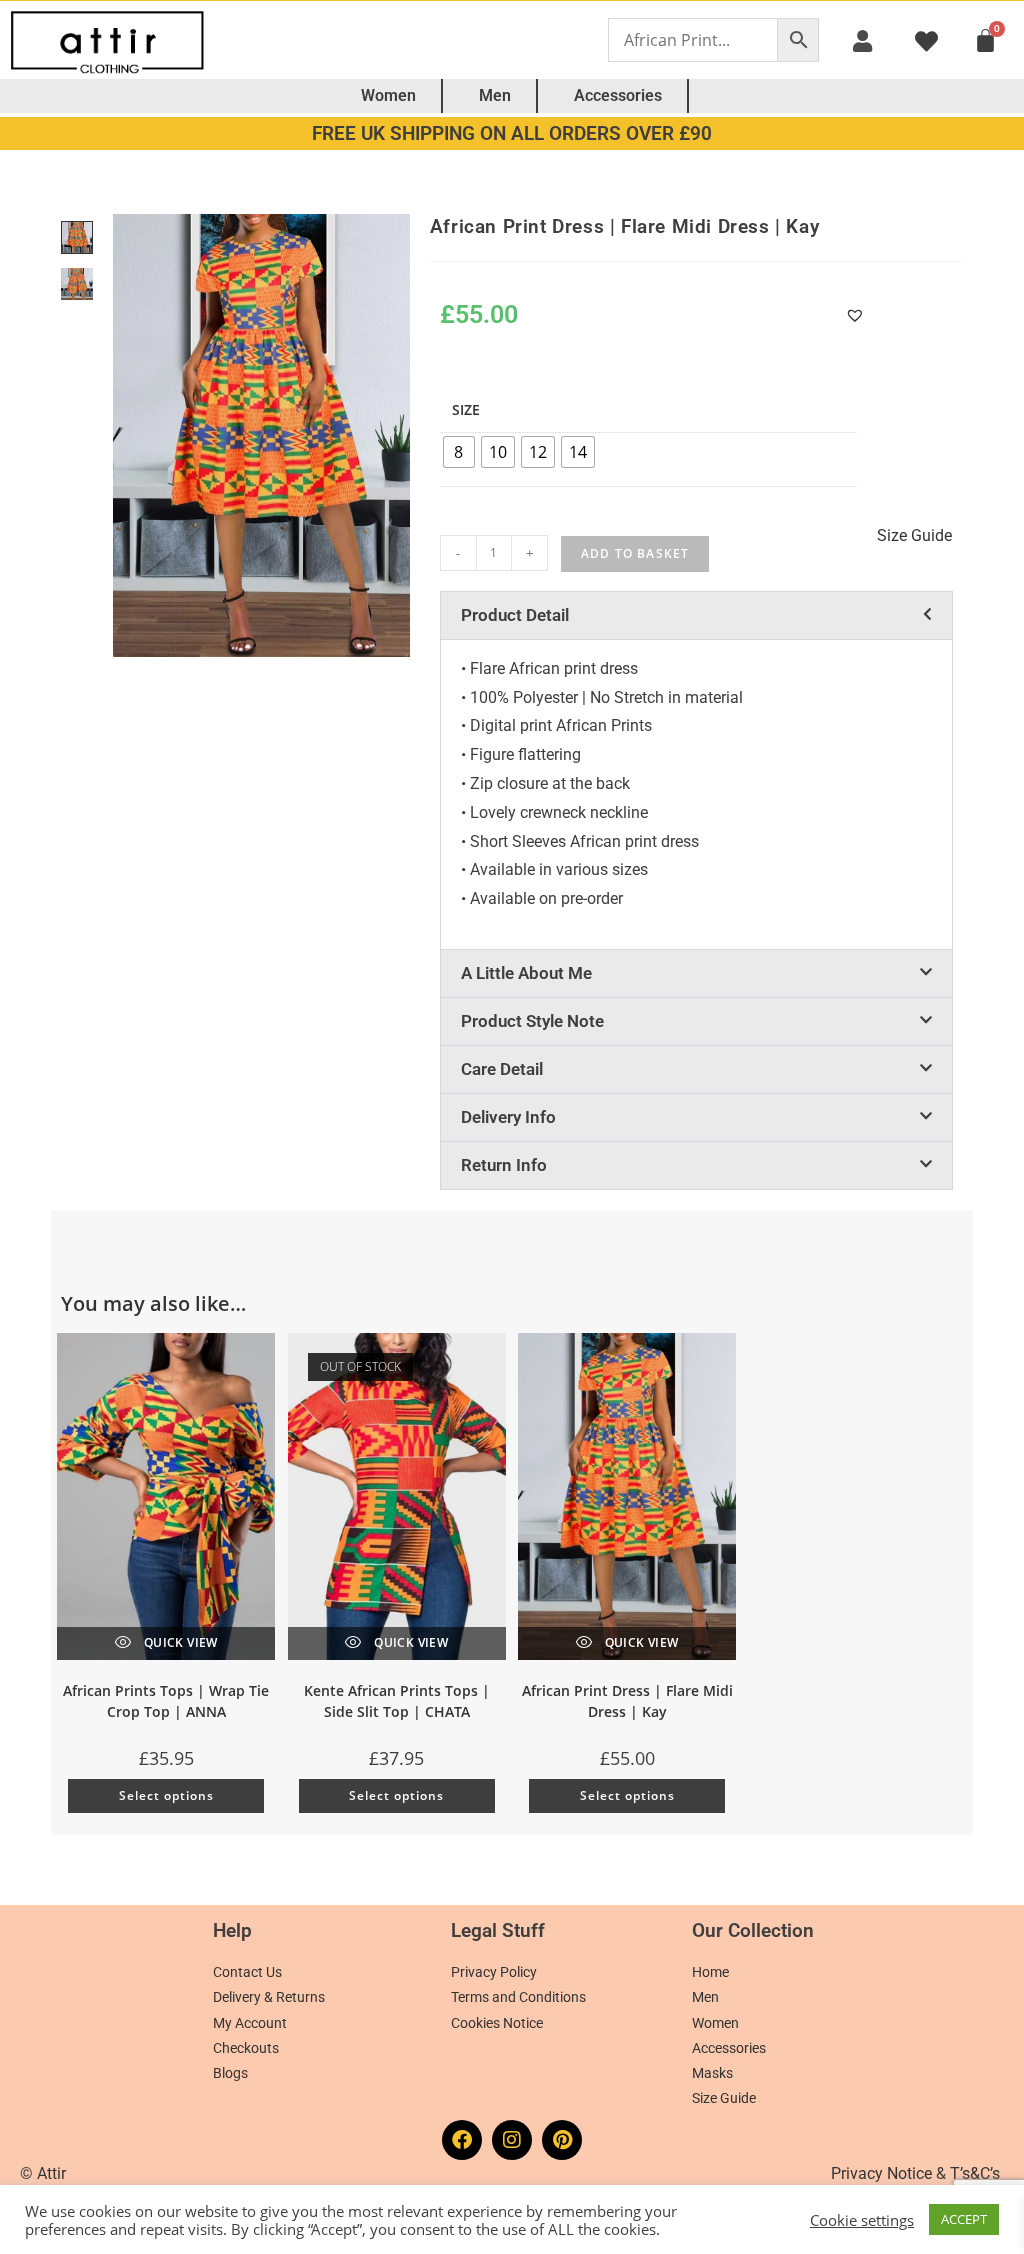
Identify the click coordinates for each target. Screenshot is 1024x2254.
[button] (862, 40)
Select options (166, 1795)
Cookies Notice (497, 2023)
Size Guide (724, 2098)
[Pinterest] (562, 2140)
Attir (51, 2173)
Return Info (504, 1165)
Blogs (230, 2073)
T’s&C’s (975, 2173)
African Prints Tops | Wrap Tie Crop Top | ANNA (166, 1701)
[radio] (459, 452)
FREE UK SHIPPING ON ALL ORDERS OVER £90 (512, 133)
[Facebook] (462, 2140)
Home (710, 1972)
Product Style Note (532, 1021)
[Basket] (985, 40)
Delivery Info (508, 1117)
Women (388, 95)
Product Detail (515, 615)
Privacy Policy (494, 1972)
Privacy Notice (881, 2173)
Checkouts (246, 2048)
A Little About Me (526, 973)
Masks (712, 2073)
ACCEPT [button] (964, 2219)
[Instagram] (512, 2140)
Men (495, 95)
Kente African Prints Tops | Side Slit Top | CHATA (397, 1701)
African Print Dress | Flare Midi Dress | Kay (627, 1701)
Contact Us (247, 1972)
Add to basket (635, 553)
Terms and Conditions (518, 1997)
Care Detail (502, 1069)
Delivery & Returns (269, 1997)
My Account (250, 2023)
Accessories (618, 95)
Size (466, 409)
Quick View (178, 1642)
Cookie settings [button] (862, 2220)
